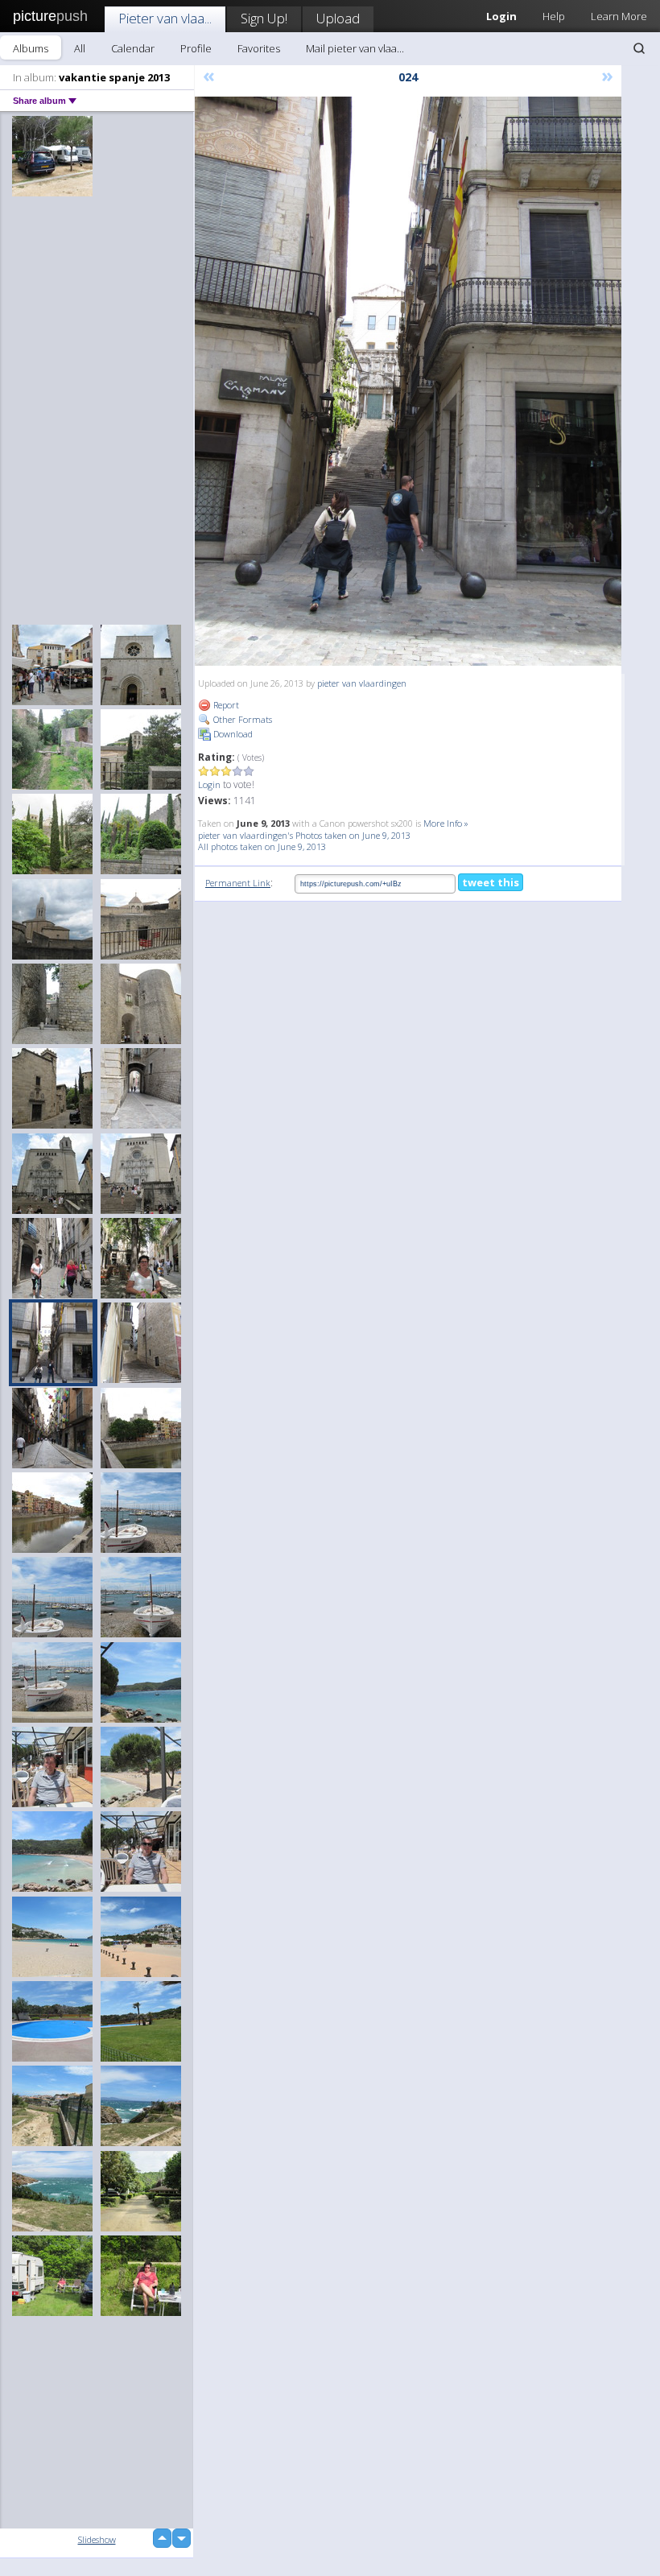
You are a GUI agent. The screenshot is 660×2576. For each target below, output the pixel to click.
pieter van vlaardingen (362, 683)
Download (232, 734)
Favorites (259, 48)
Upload (338, 18)
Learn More (619, 16)
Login (209, 784)
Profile (196, 48)
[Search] (639, 48)
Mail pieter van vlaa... (355, 48)
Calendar (133, 48)
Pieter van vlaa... (165, 18)
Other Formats (241, 719)
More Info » (446, 823)
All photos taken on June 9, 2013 (262, 846)
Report (225, 705)
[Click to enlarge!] (408, 381)
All (80, 48)
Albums (31, 48)
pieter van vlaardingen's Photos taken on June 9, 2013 (304, 835)
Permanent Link (238, 883)
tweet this (491, 882)
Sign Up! (264, 18)
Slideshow (97, 2539)
